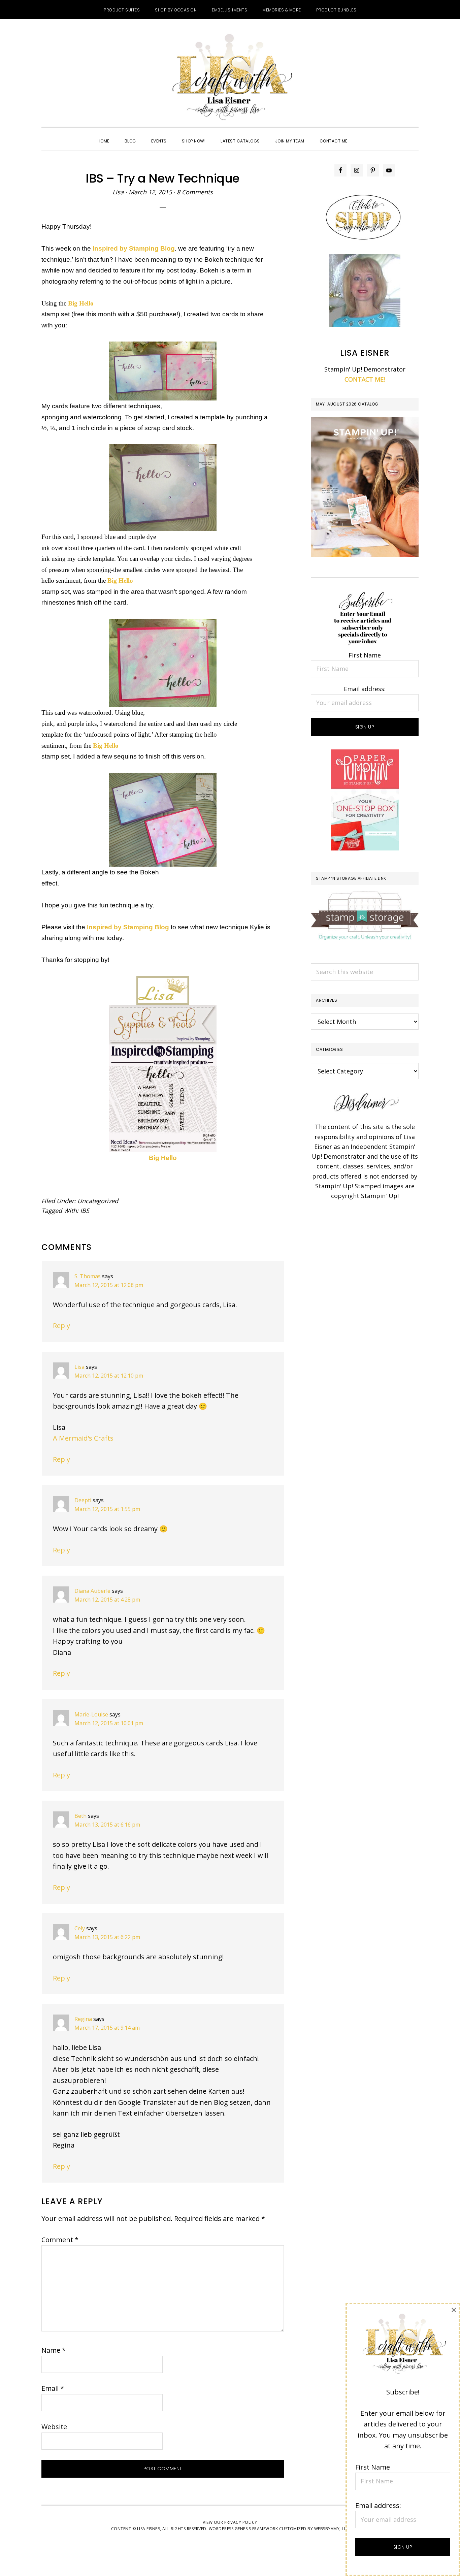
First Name (365, 655)
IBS (85, 1211)
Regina (83, 2019)
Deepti (83, 1500)
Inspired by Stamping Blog (134, 248)
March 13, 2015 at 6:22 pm (107, 1937)
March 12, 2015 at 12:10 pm (109, 1376)
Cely (80, 1928)
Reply (61, 1326)
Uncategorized (98, 1201)
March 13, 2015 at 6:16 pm (107, 1825)
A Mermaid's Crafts (83, 1438)
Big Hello (163, 1158)
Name (54, 2350)
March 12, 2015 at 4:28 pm (107, 1600)
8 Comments (195, 192)
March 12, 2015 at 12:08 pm (109, 1285)
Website (54, 2427)
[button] (363, 135)
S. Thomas (88, 1276)
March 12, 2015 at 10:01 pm (109, 1723)
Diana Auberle (92, 1591)
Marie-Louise (91, 1714)
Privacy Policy (241, 2522)
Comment (60, 2240)
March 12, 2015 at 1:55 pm (107, 1509)
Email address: (365, 689)
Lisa (79, 1367)
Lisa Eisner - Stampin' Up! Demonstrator (230, 78)
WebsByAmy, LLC (332, 2529)
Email (53, 2388)
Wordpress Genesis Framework (243, 2529)
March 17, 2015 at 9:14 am (107, 2028)
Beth (80, 1816)
